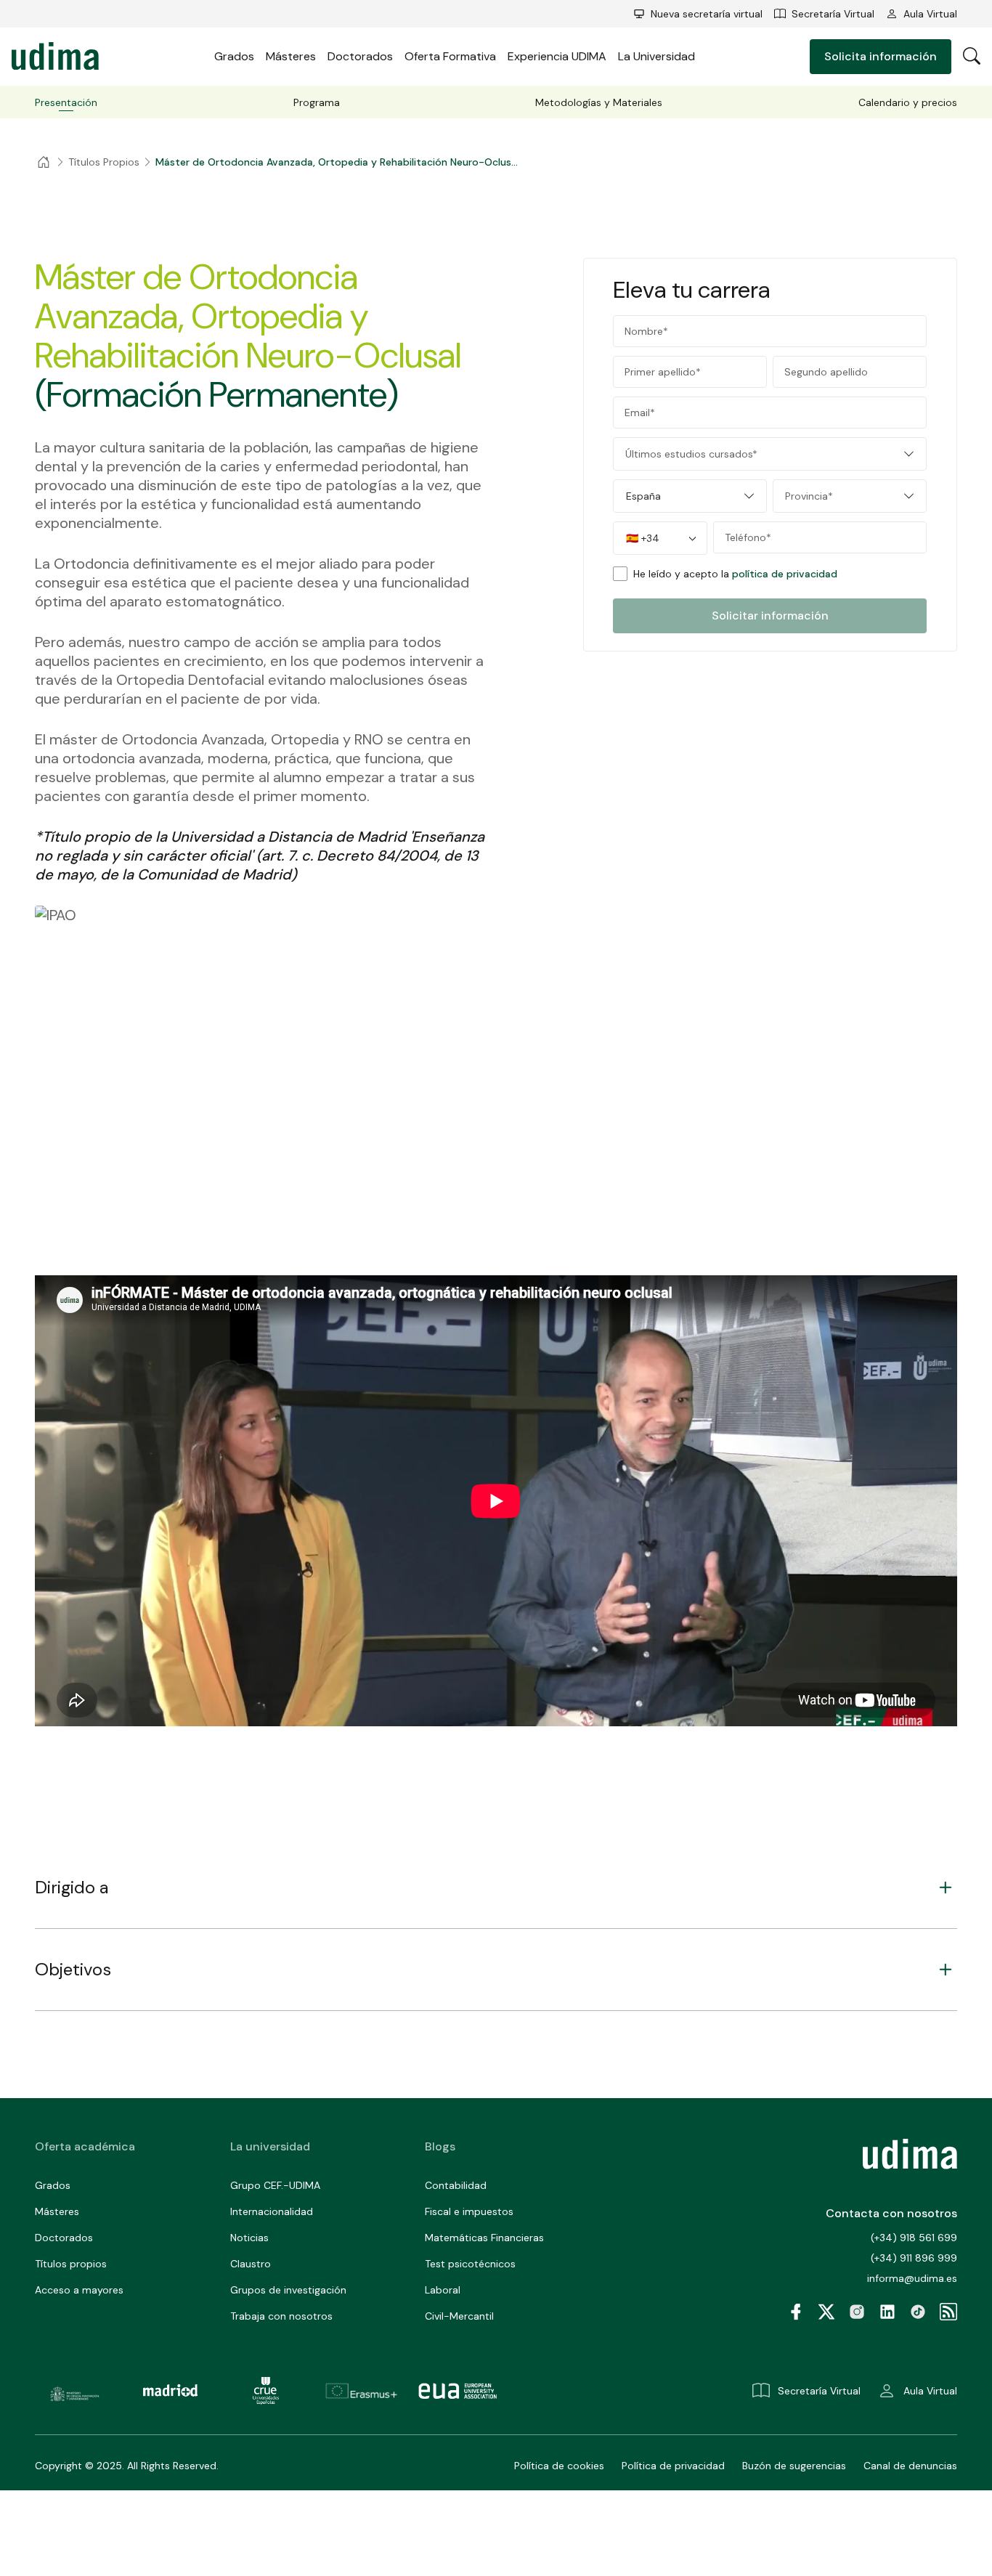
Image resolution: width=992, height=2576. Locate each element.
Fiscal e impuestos (469, 2211)
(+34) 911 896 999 (914, 2258)
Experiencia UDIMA (557, 56)
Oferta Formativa (450, 56)
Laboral (443, 2290)
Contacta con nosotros (891, 2213)
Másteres (291, 56)
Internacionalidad (272, 2211)
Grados (234, 56)
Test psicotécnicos (470, 2264)
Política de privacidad (673, 2466)
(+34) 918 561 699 (914, 2238)
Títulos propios (71, 2264)
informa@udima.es (912, 2278)
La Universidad (656, 56)
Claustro (251, 2264)
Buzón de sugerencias (794, 2466)
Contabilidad (456, 2185)
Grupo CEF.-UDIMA (275, 2185)
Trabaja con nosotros (281, 2316)
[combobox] (770, 454)
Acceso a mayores (79, 2290)
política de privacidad (785, 574)
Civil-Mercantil (459, 2316)
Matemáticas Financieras (484, 2238)
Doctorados (360, 56)
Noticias (249, 2238)
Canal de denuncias (910, 2466)
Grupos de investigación (288, 2290)
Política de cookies (559, 2466)
